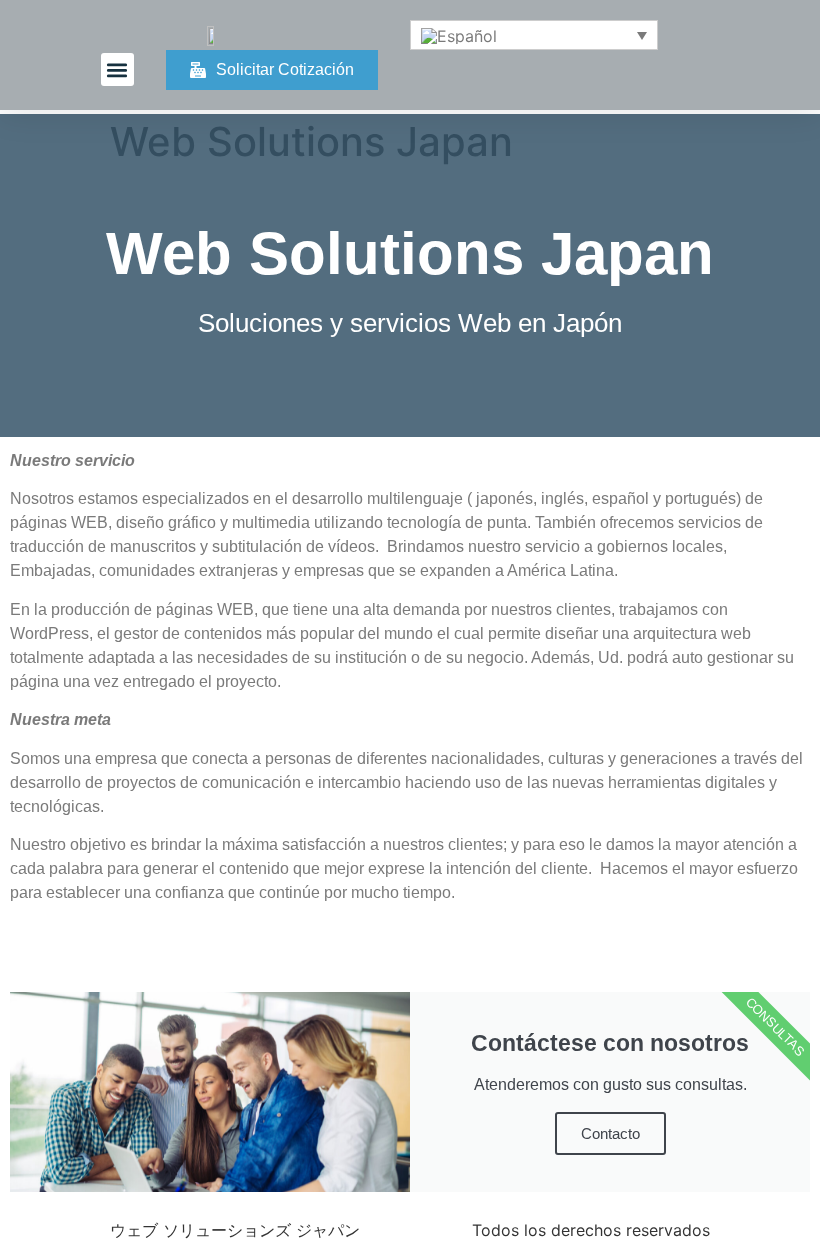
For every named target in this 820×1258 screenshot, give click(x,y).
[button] (117, 69)
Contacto (610, 1133)
